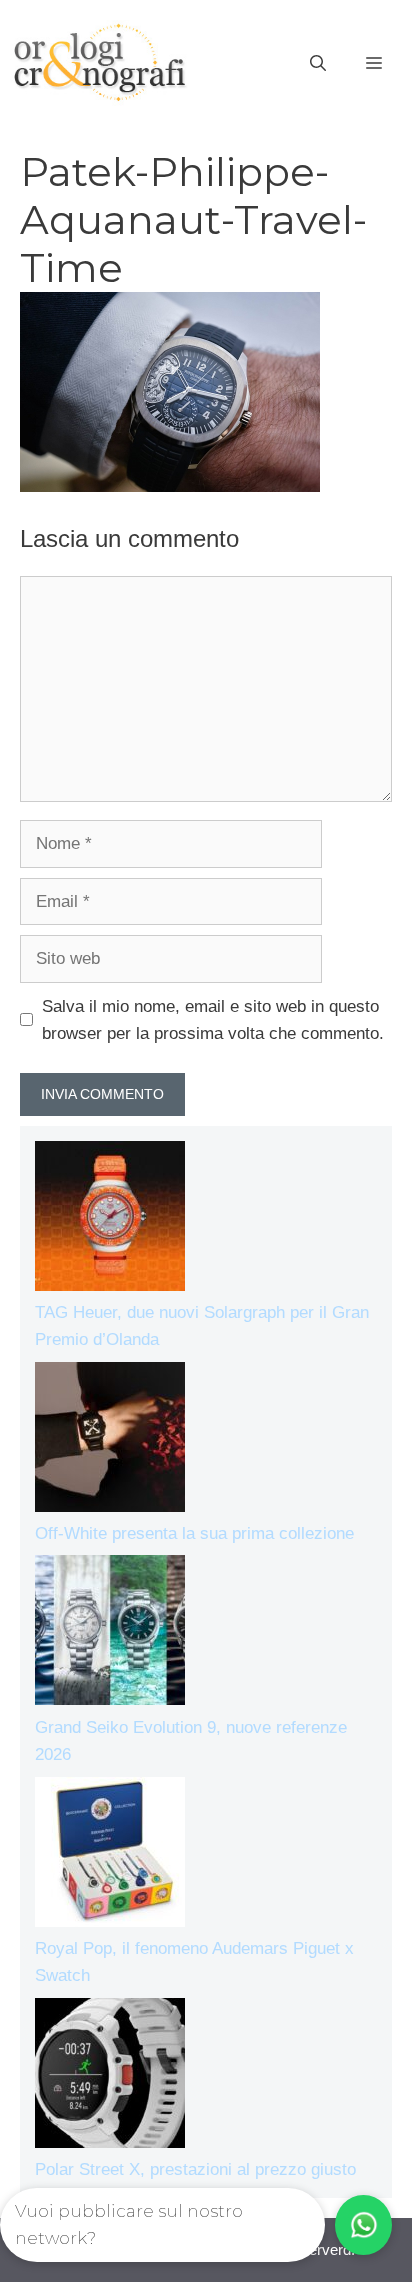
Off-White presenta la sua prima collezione (194, 1533)
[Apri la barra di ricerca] (318, 64)
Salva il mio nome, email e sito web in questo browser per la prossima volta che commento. (213, 1020)
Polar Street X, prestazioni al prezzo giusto (195, 2169)
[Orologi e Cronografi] (100, 62)
